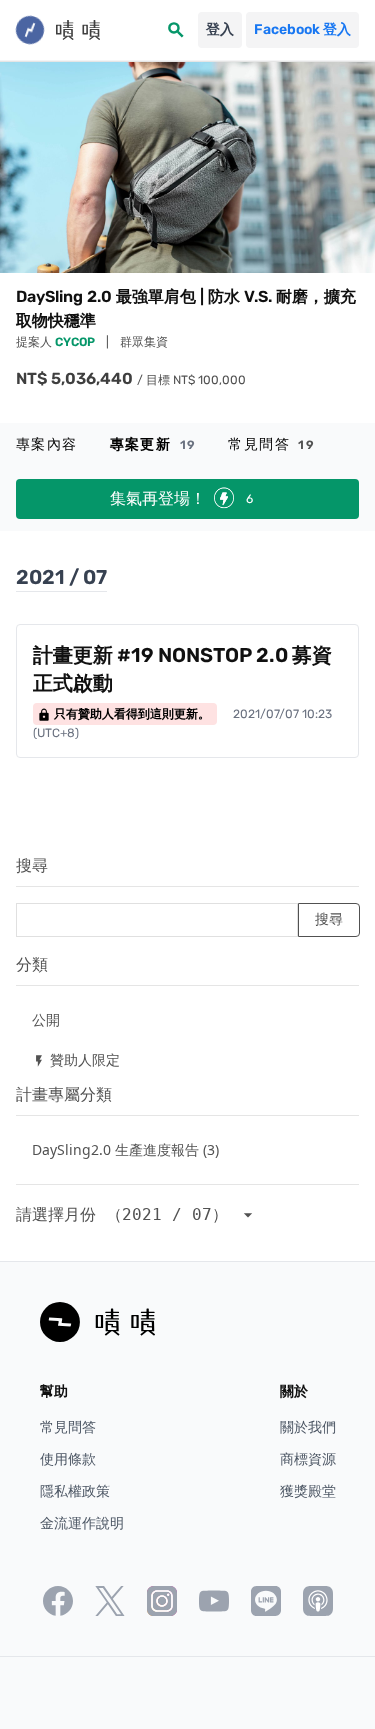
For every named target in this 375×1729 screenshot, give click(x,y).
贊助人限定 (76, 1059)
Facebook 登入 (302, 29)
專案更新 (153, 444)
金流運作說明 (82, 1523)
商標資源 (308, 1459)
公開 (46, 1019)
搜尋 (32, 865)
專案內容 (47, 444)
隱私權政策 (75, 1491)
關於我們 (308, 1427)
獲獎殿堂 (308, 1491)
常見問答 (271, 444)
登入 (220, 29)
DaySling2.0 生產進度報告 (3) (125, 1149)
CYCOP (76, 342)
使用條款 (68, 1459)
